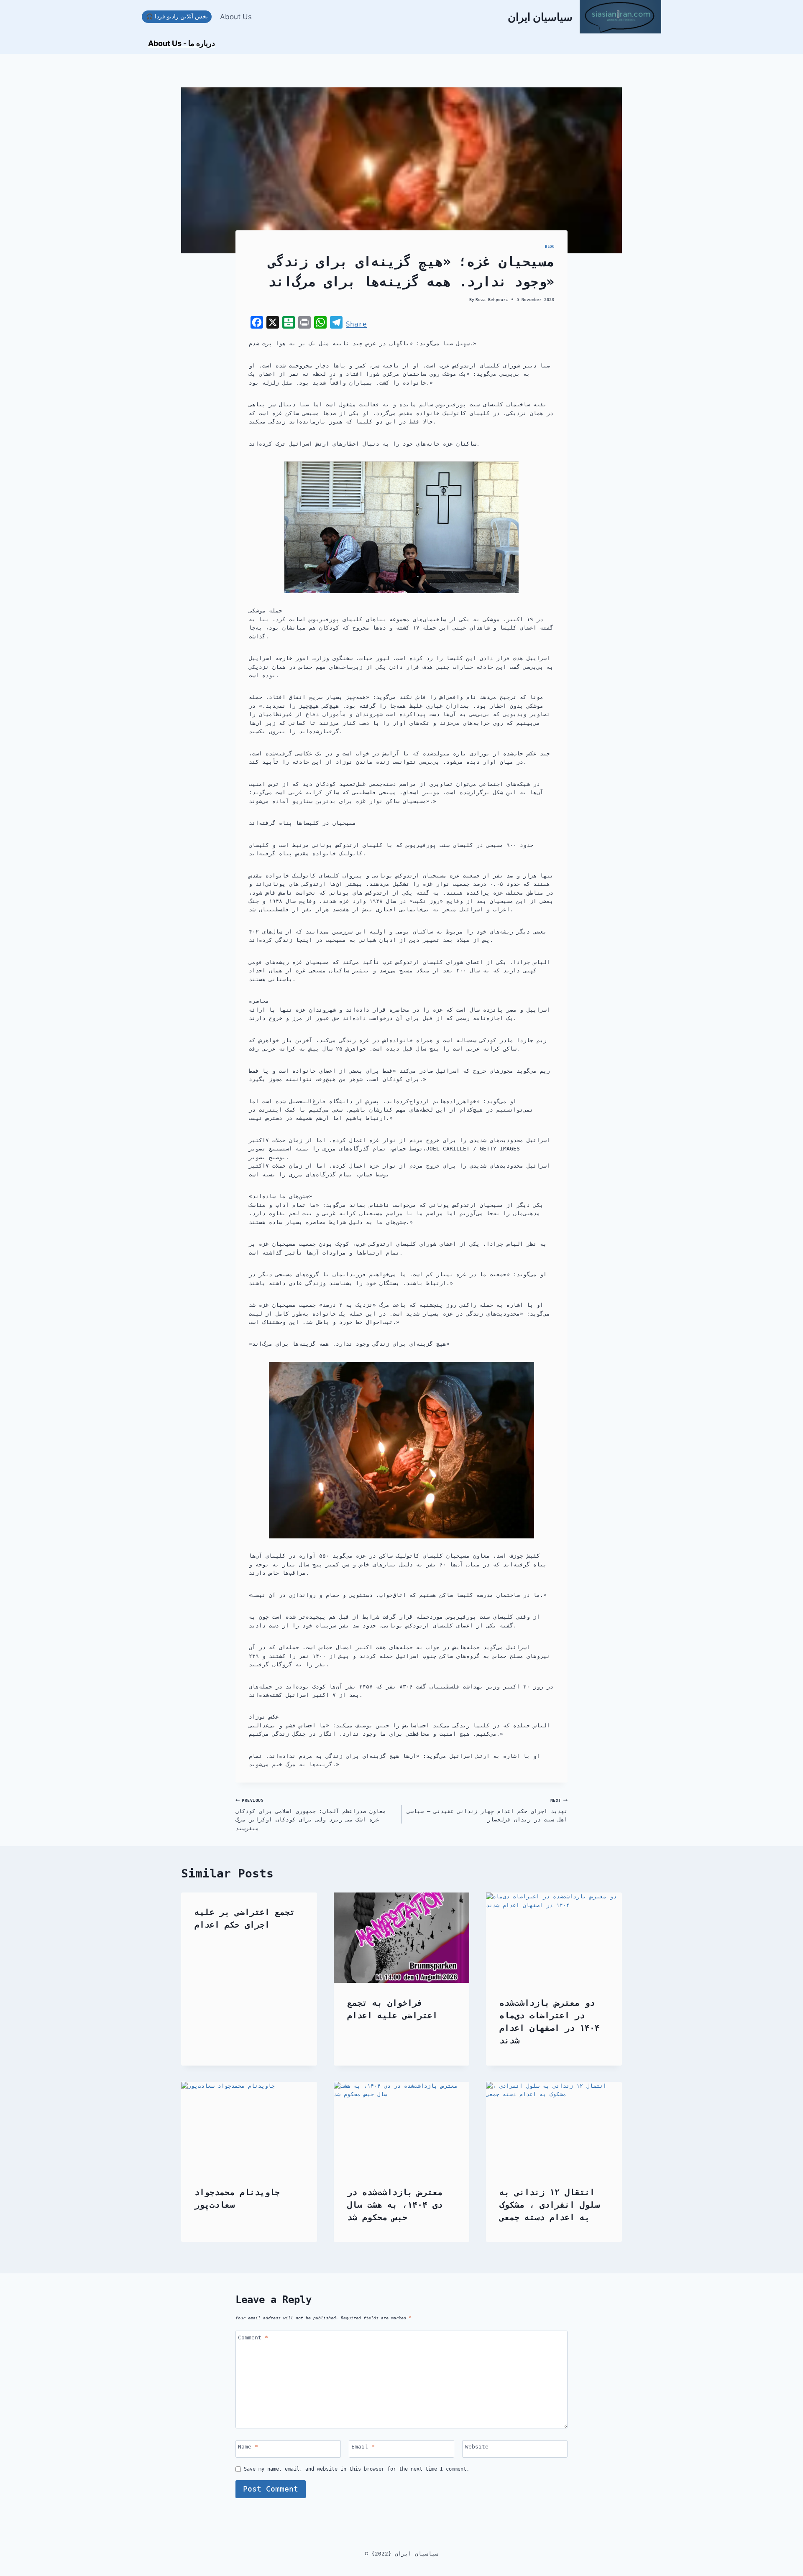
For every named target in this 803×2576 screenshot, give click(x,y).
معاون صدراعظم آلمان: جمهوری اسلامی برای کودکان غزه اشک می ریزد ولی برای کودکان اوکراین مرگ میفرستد (311, 1815)
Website (477, 2447)
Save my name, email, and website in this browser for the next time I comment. (357, 2469)
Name (248, 2447)
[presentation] (402, 1938)
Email (363, 2447)
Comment (253, 2338)
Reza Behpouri (492, 299)
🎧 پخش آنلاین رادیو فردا (177, 16)
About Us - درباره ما (182, 43)
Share (356, 324)
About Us (236, 17)
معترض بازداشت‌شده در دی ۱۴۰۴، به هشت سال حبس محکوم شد (395, 2205)
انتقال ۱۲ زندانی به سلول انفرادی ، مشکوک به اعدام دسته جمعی (550, 2205)
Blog (550, 247)
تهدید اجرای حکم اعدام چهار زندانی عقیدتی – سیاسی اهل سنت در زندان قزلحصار (487, 1810)
